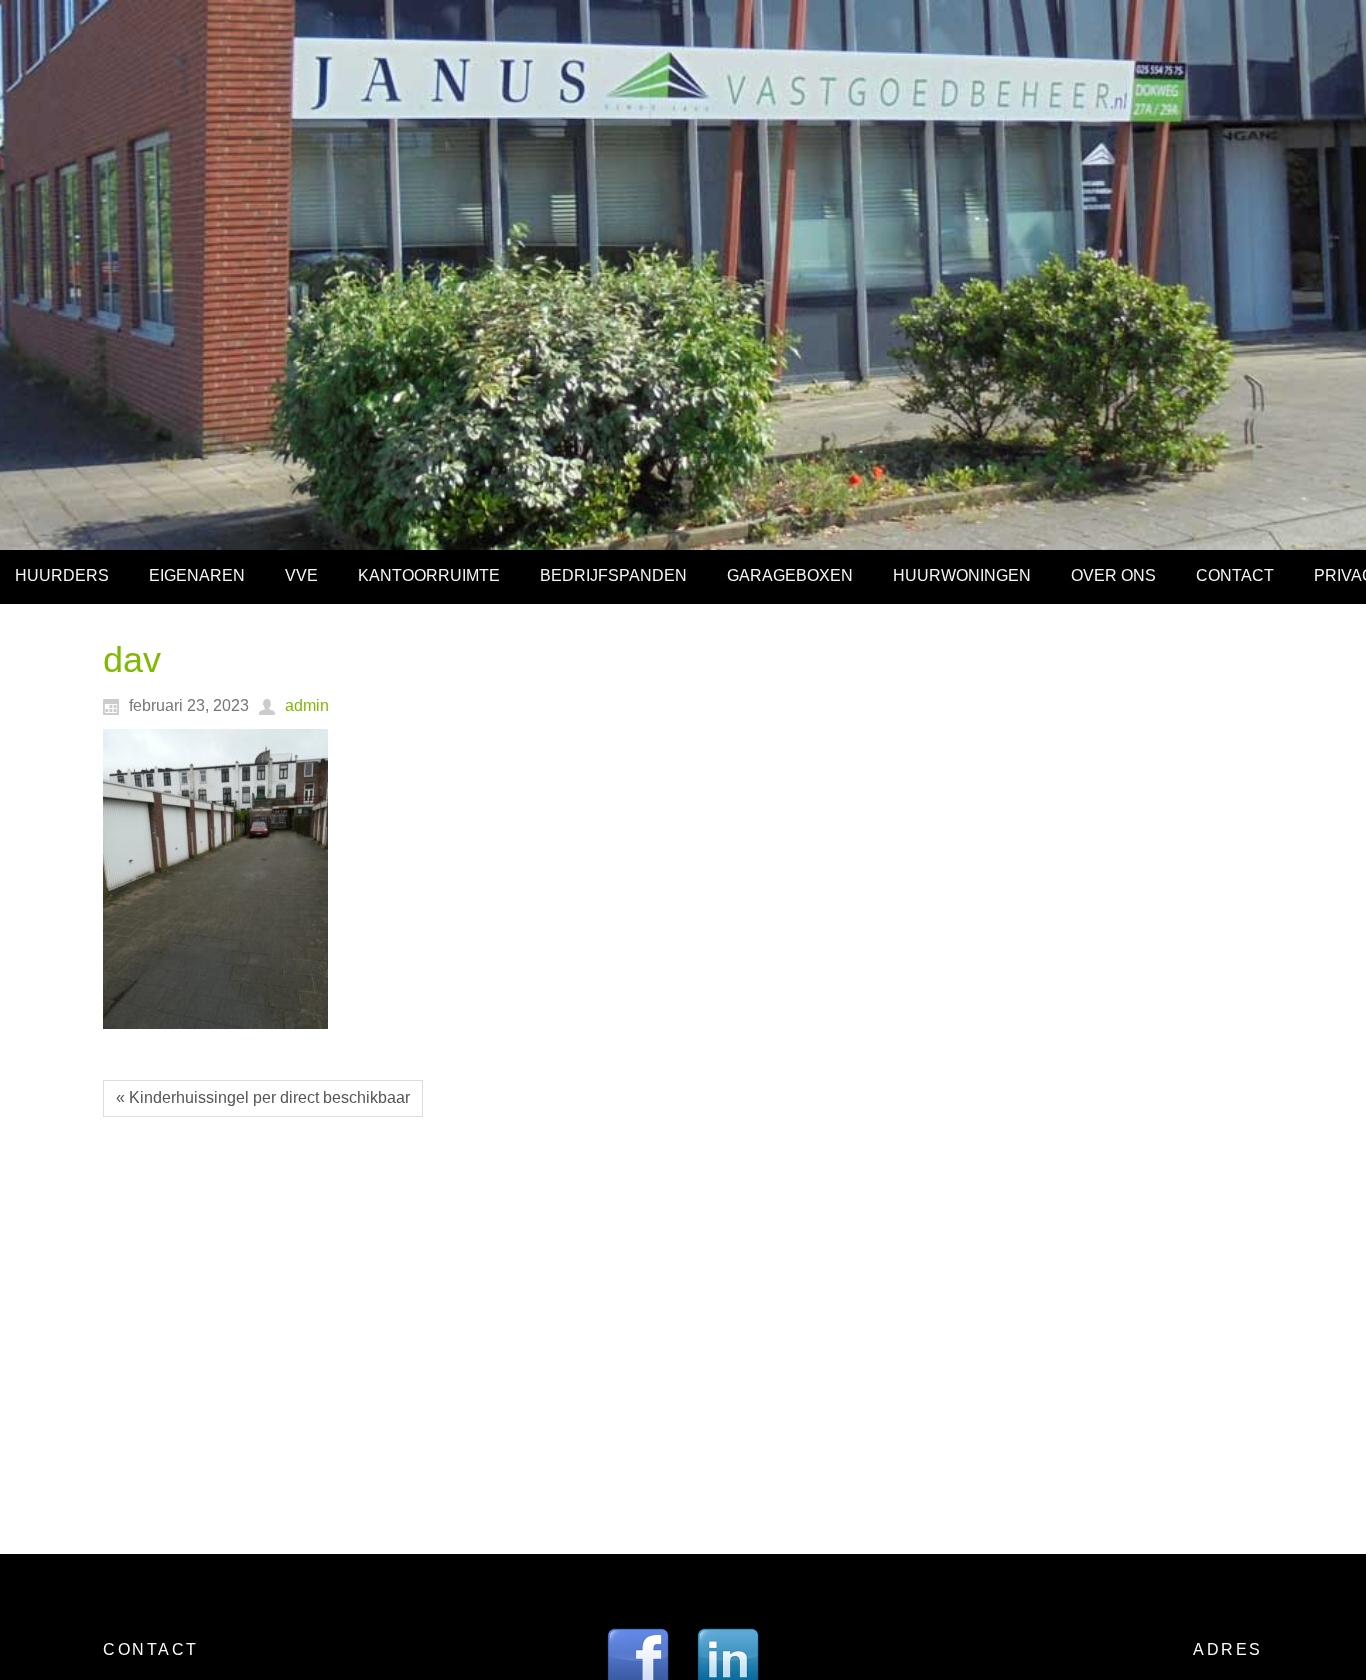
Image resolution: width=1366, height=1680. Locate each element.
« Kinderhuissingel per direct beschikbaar (263, 1097)
